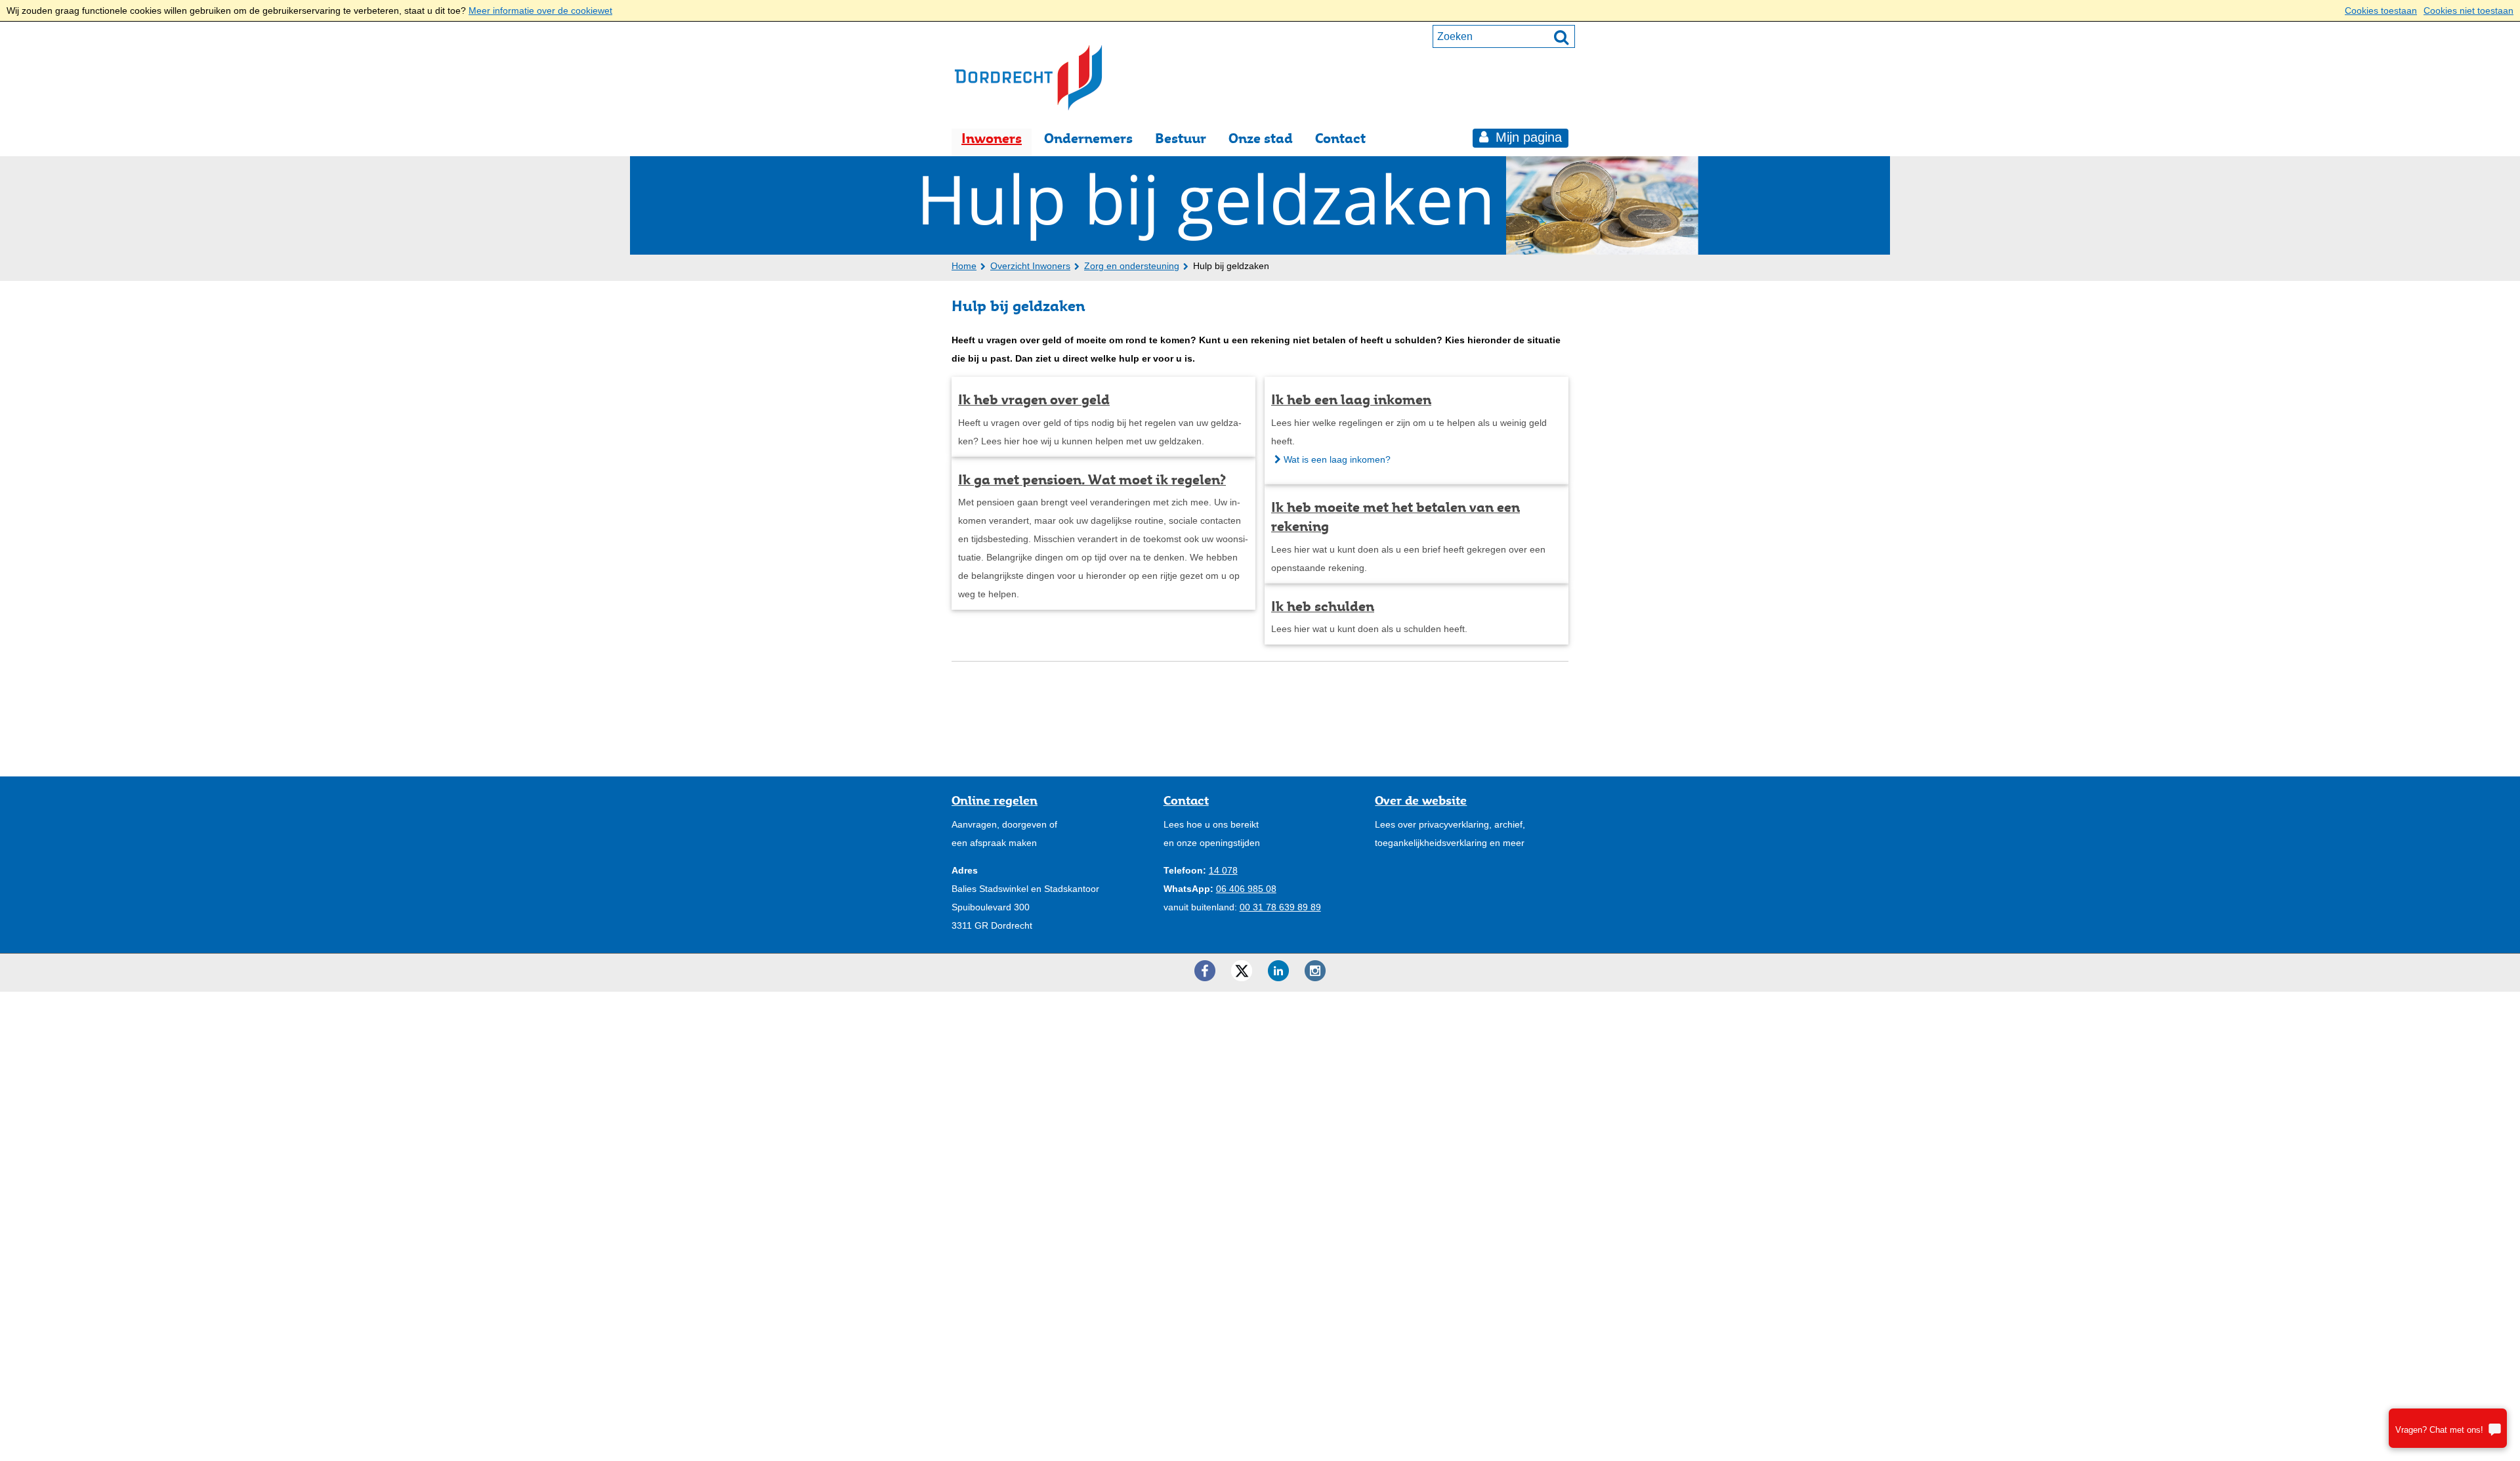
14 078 (1223, 870)
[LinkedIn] (1278, 971)
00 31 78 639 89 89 (1280, 907)
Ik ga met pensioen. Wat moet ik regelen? (1092, 480)
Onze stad (1261, 138)
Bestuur (1181, 138)
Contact (1340, 138)
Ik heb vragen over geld (1034, 400)
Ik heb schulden (1323, 606)
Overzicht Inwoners (1030, 266)
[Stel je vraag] (2448, 1428)
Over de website (1421, 800)
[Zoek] (1561, 37)
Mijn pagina (1527, 137)
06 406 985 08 (1246, 889)
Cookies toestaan (2381, 11)
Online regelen (995, 800)
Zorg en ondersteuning (1132, 266)
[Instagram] (1315, 971)
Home (964, 266)
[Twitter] (1242, 971)
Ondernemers (1088, 138)
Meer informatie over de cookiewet (540, 11)
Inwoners (992, 138)
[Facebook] (1205, 971)
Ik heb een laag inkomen (1351, 400)
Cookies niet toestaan (2468, 11)
